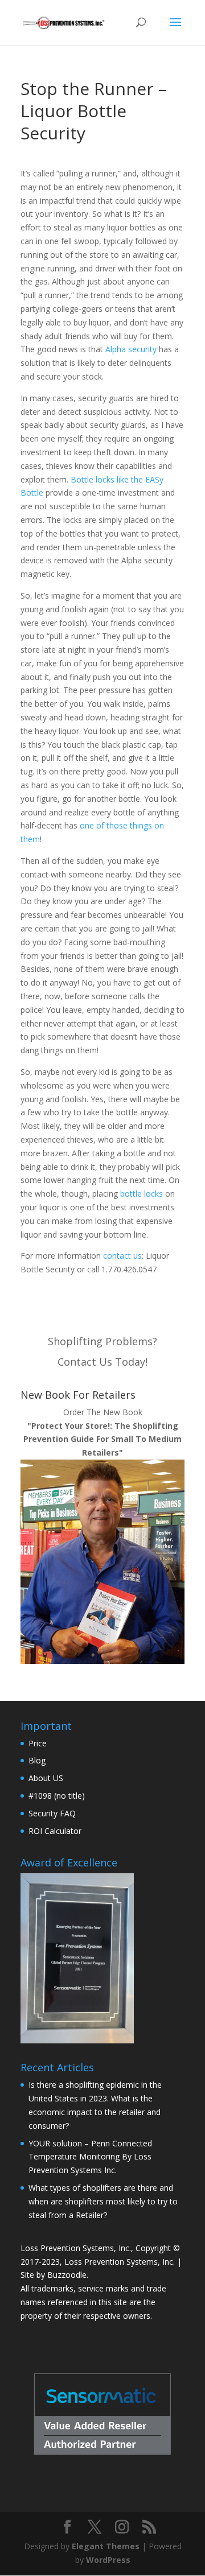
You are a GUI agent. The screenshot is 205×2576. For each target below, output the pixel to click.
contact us (122, 1256)
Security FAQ (52, 1813)
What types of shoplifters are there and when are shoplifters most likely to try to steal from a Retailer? (103, 2201)
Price (38, 1743)
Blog (37, 1760)
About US (46, 1778)
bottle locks (142, 1194)
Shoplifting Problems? (102, 1341)
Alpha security (131, 349)
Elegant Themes (106, 2546)
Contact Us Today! (102, 1362)
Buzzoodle (67, 2275)
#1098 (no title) (57, 1796)
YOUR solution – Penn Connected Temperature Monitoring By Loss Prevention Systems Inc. (90, 2157)
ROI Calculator (55, 1831)
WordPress (108, 2560)
